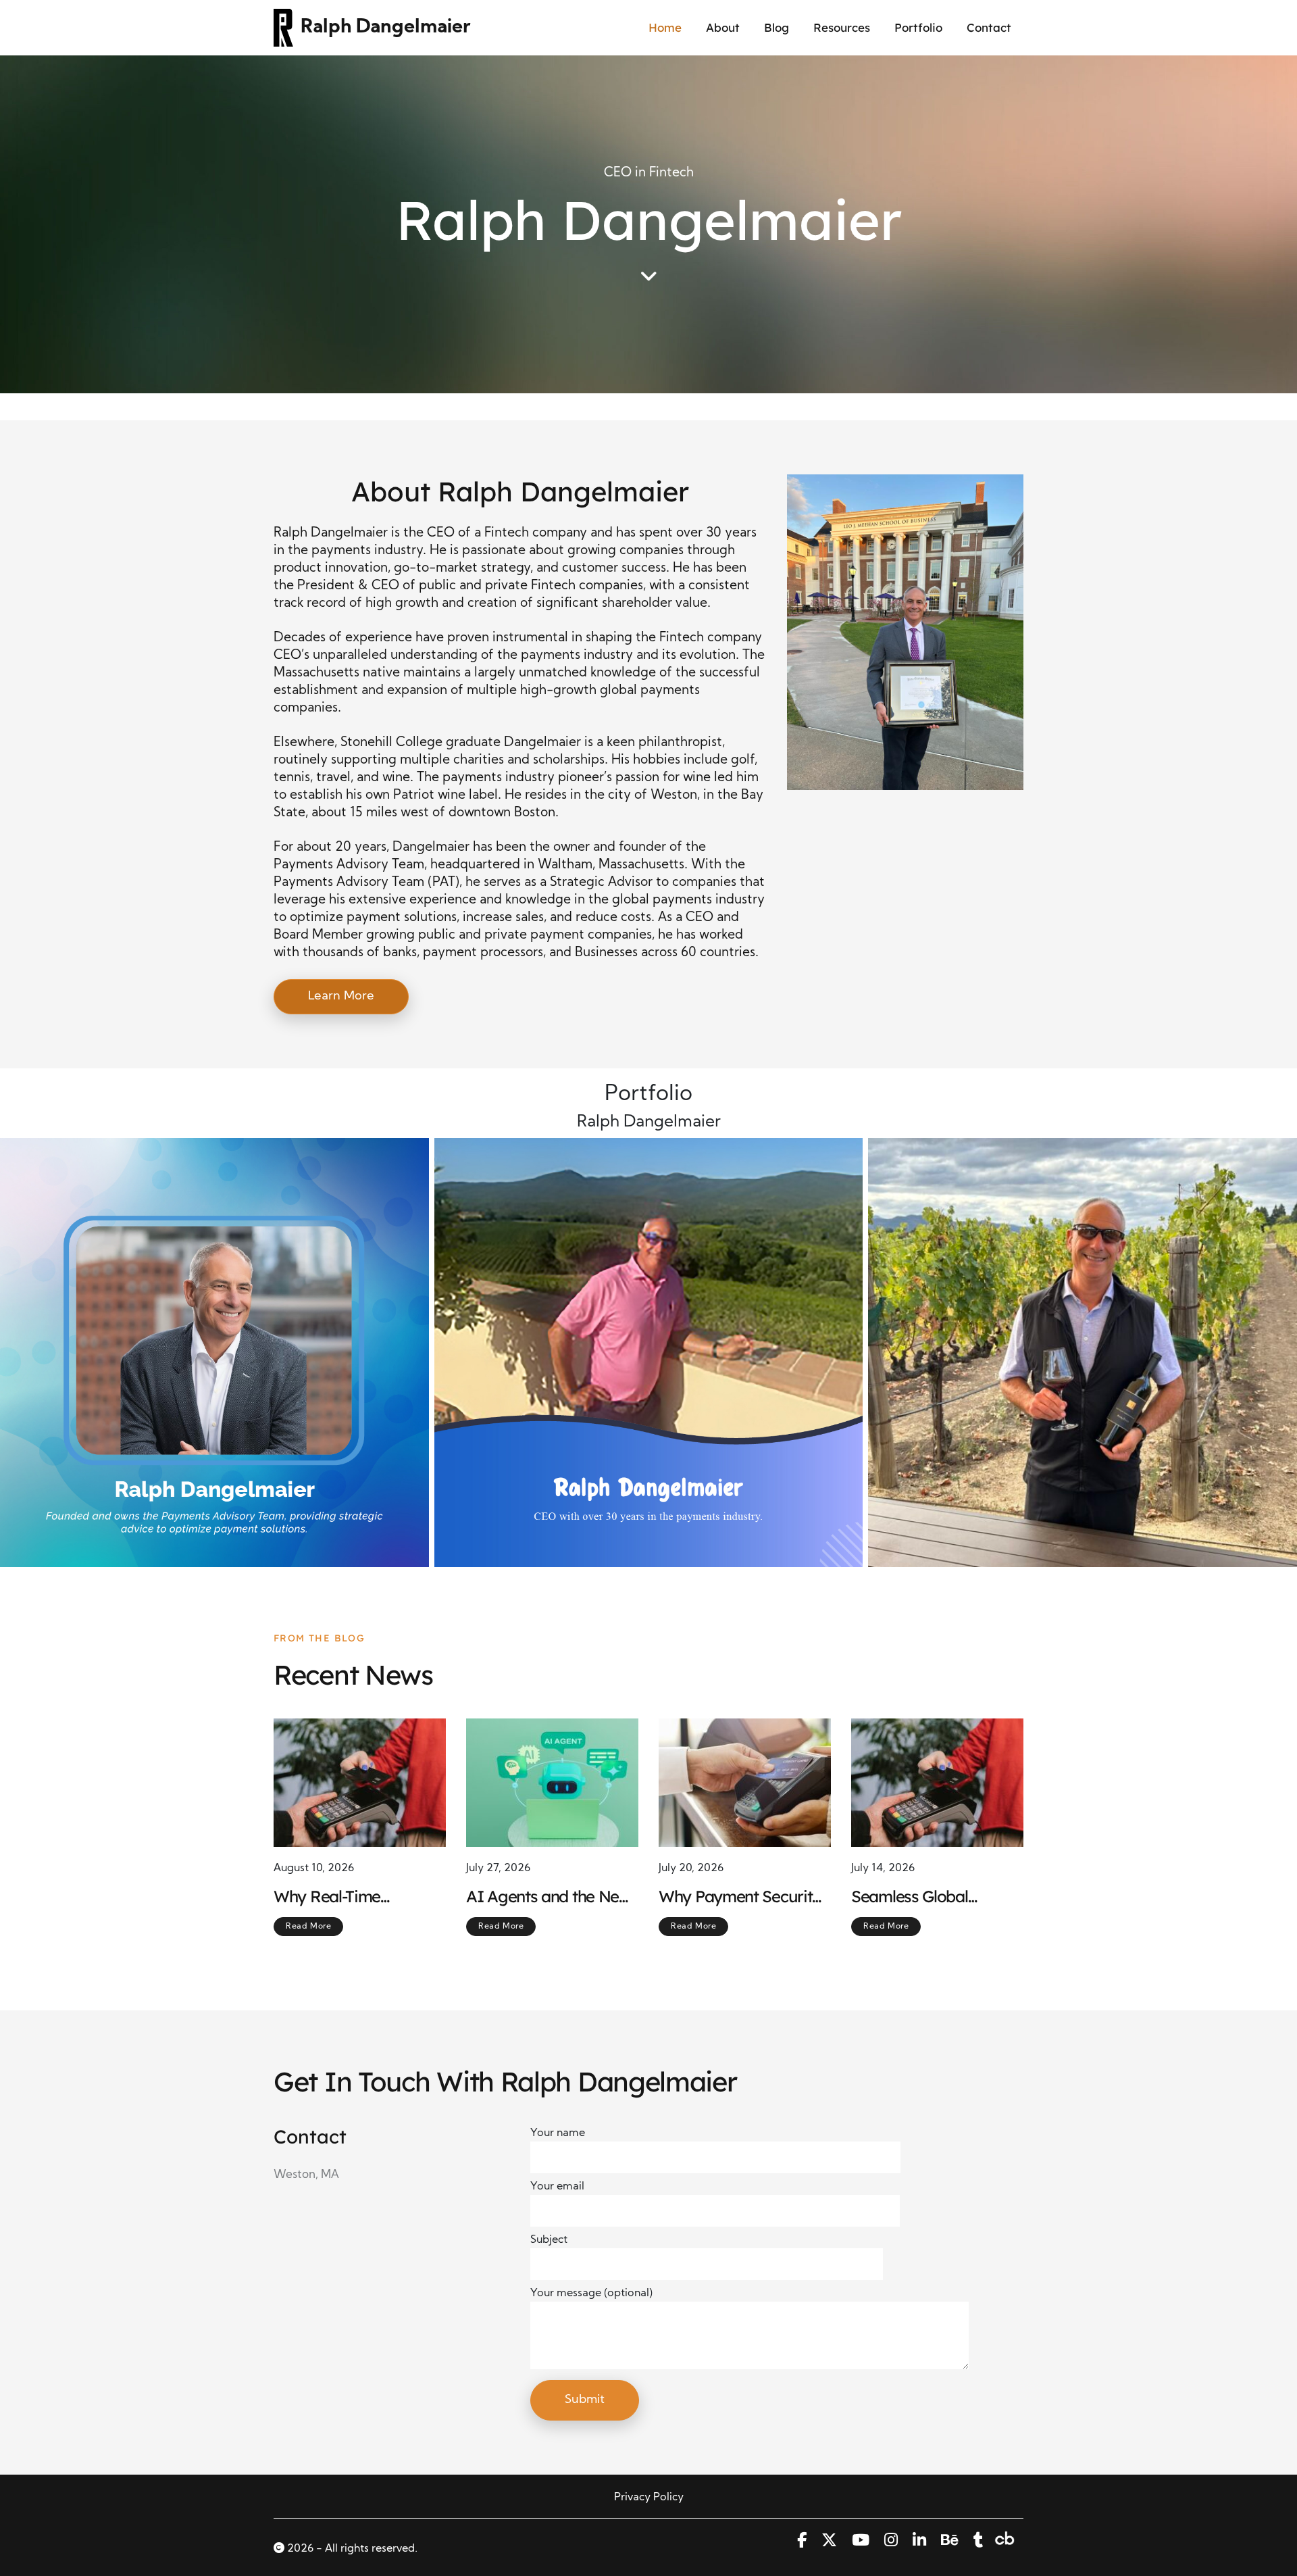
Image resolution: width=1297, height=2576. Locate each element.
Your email (557, 2187)
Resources (842, 27)
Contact (989, 27)
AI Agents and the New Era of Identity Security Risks (549, 1897)
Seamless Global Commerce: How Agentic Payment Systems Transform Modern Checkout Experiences (919, 1897)
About (723, 27)
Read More (308, 1927)
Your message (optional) (591, 2294)
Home (665, 27)
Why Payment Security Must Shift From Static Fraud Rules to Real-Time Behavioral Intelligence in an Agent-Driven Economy (741, 1897)
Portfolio (918, 27)
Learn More (341, 996)
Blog (777, 27)
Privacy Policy (649, 2498)
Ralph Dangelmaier (385, 28)
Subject (549, 2240)
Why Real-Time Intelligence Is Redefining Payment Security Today (346, 1897)
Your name (558, 2133)
